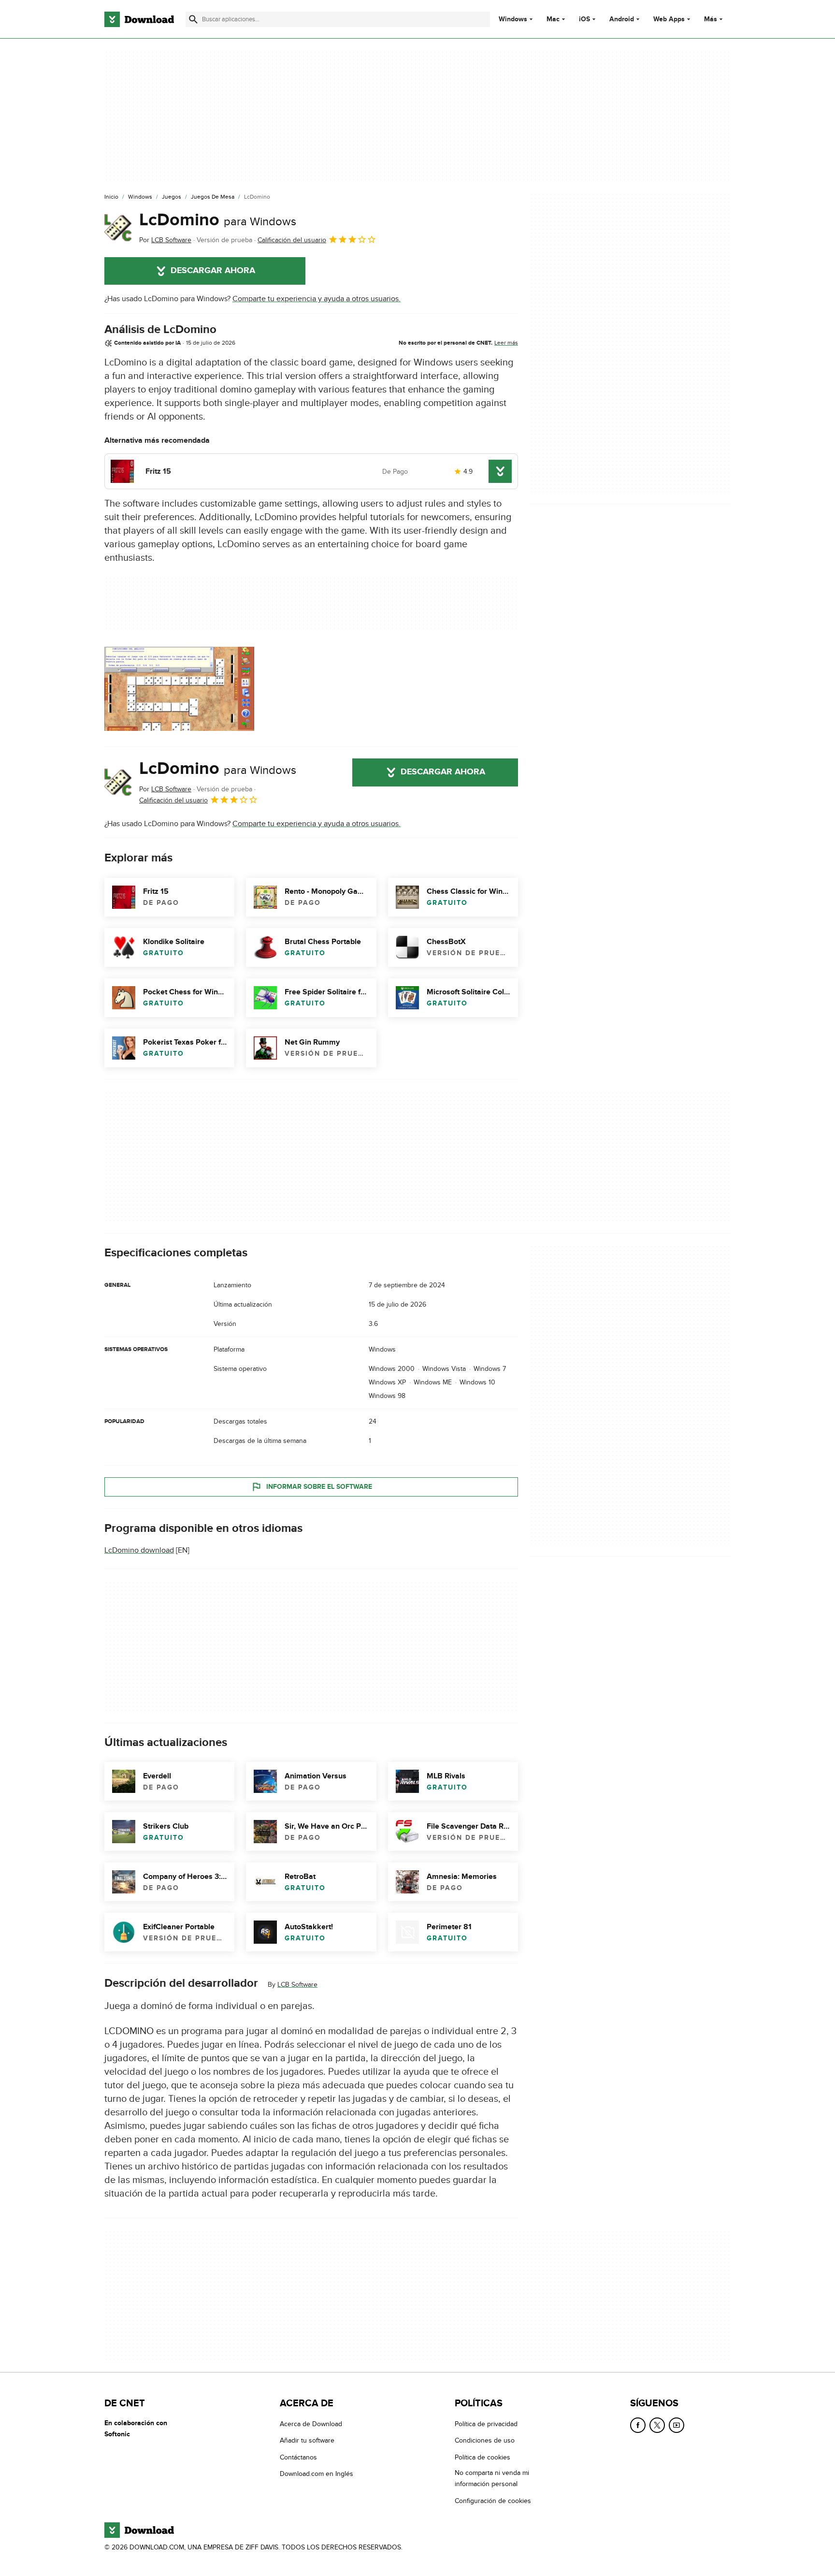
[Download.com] (139, 19)
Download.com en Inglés (317, 2474)
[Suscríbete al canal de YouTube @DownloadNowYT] (677, 2425)
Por (165, 240)
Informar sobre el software (319, 1487)
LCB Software (297, 1985)
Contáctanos (298, 2457)
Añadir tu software (307, 2440)
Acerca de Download (311, 2424)
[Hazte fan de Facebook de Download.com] (638, 2425)
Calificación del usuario (292, 240)
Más (711, 19)
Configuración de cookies (493, 2500)
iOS (584, 19)
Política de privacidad (486, 2424)
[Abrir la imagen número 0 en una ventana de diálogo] (179, 689)
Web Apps (669, 19)
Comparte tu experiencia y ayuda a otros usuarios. (317, 299)
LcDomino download (139, 1550)
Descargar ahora (213, 271)
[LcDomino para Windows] (118, 228)
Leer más (506, 343)
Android (622, 19)
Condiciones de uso (485, 2440)
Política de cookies (482, 2457)
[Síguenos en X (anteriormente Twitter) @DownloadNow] (657, 2425)
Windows (513, 19)
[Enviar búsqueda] (193, 19)
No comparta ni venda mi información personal (492, 2478)
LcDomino (218, 220)
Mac (553, 19)
